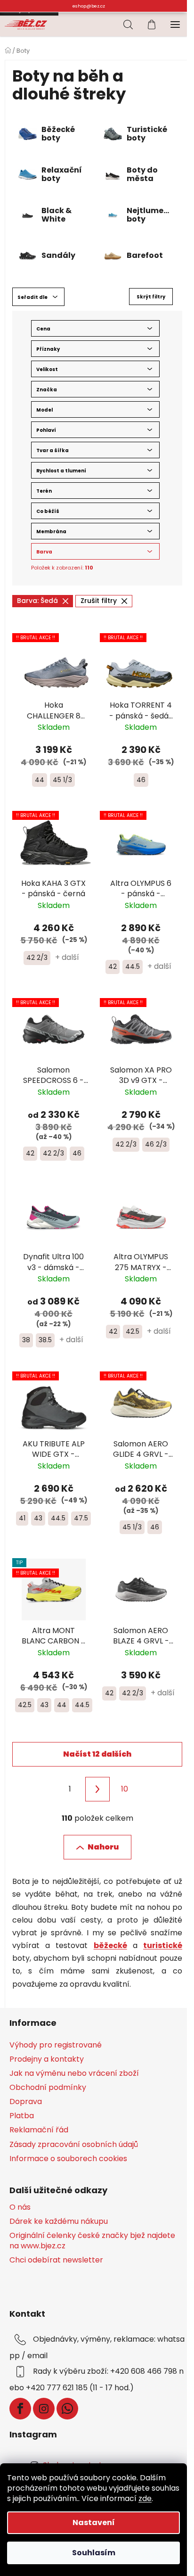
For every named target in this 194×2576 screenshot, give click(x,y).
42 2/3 (37, 958)
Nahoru (103, 1847)
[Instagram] (44, 2409)
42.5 (133, 1331)
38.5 (45, 1340)
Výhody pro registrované (56, 2045)
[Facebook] (20, 2409)
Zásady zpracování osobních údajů (74, 2144)
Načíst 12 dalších (97, 1754)
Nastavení (94, 2522)
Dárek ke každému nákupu (59, 2221)
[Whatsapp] (67, 2409)
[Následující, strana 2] (97, 1789)
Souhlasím (94, 2553)
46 (141, 780)
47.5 (81, 1518)
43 (38, 1518)
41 (22, 1518)
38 (26, 1340)
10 (125, 1789)
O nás (20, 2207)
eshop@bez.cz (89, 6)
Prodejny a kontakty (47, 2059)
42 (113, 966)
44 (40, 780)
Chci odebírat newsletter (56, 2260)
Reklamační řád (39, 2130)
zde (145, 2498)
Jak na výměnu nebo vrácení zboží (74, 2073)
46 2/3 (156, 1144)
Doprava (26, 2101)
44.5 (133, 966)
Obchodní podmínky (48, 2087)
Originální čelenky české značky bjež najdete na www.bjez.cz (92, 2241)
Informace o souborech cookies (68, 2159)
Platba (22, 2116)
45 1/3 (62, 780)
